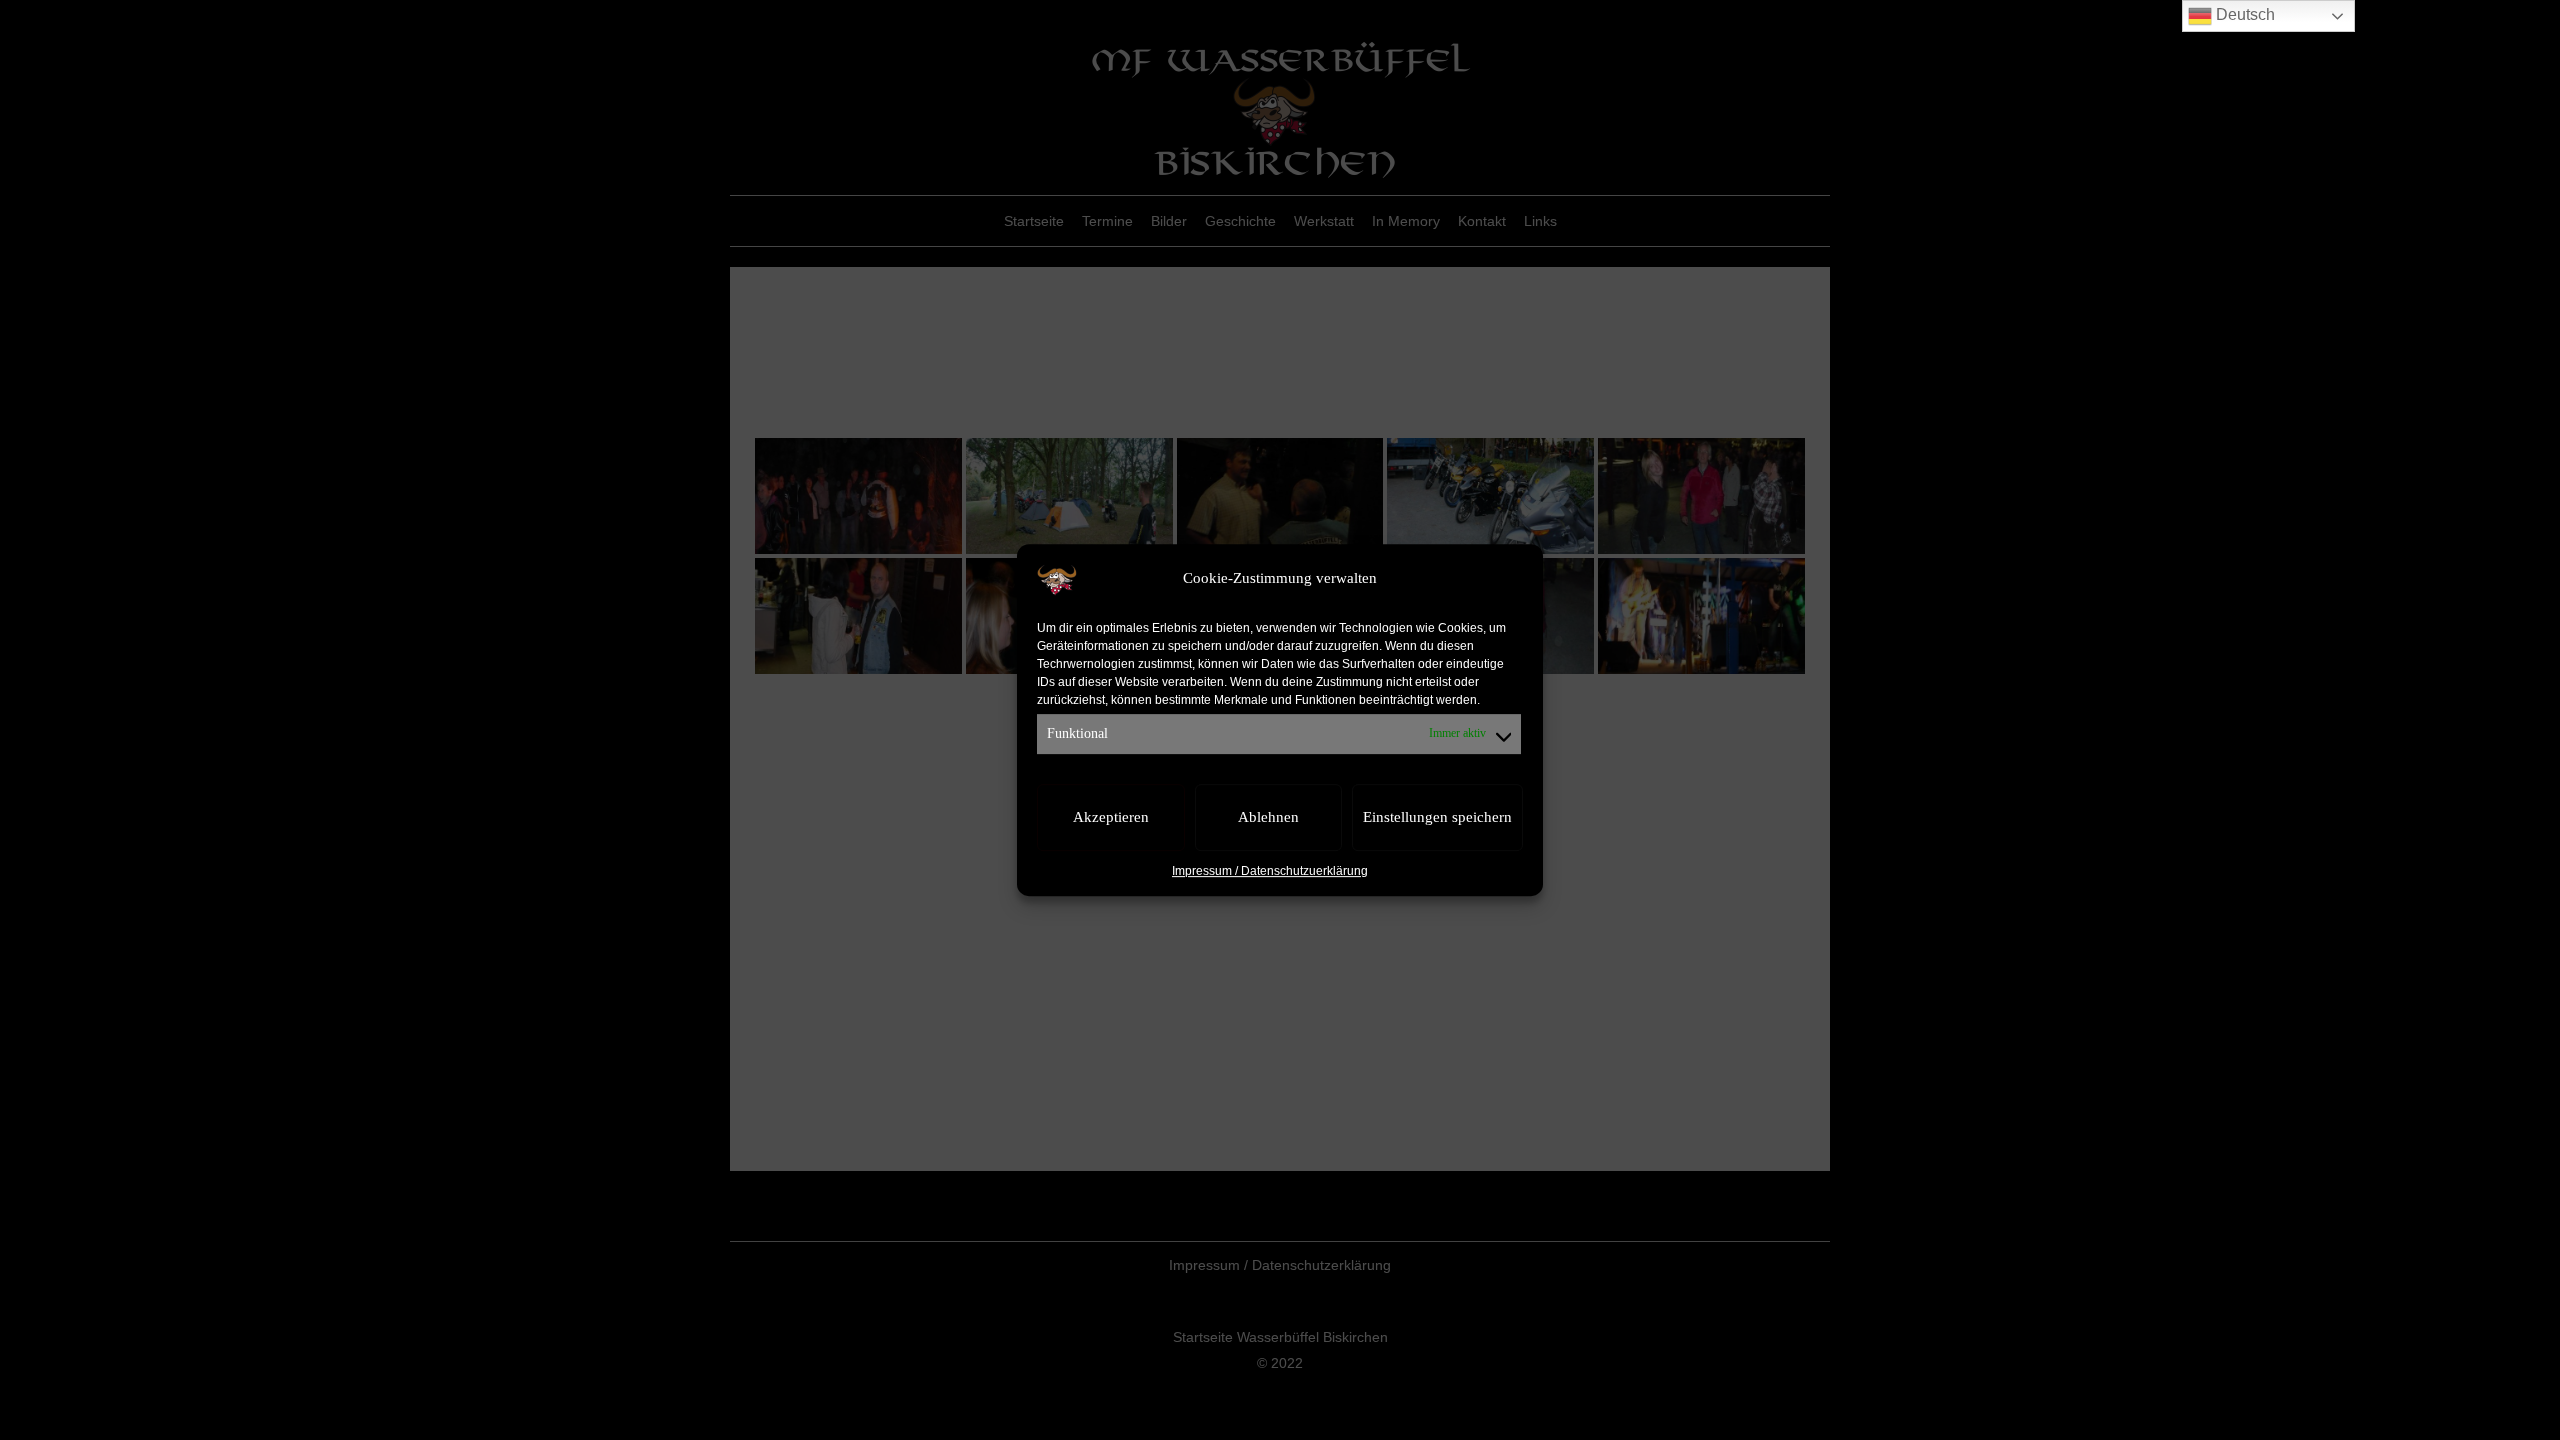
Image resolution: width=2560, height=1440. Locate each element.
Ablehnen (1268, 818)
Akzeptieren (1111, 818)
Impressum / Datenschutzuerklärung (1270, 871)
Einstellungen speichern (1437, 818)
